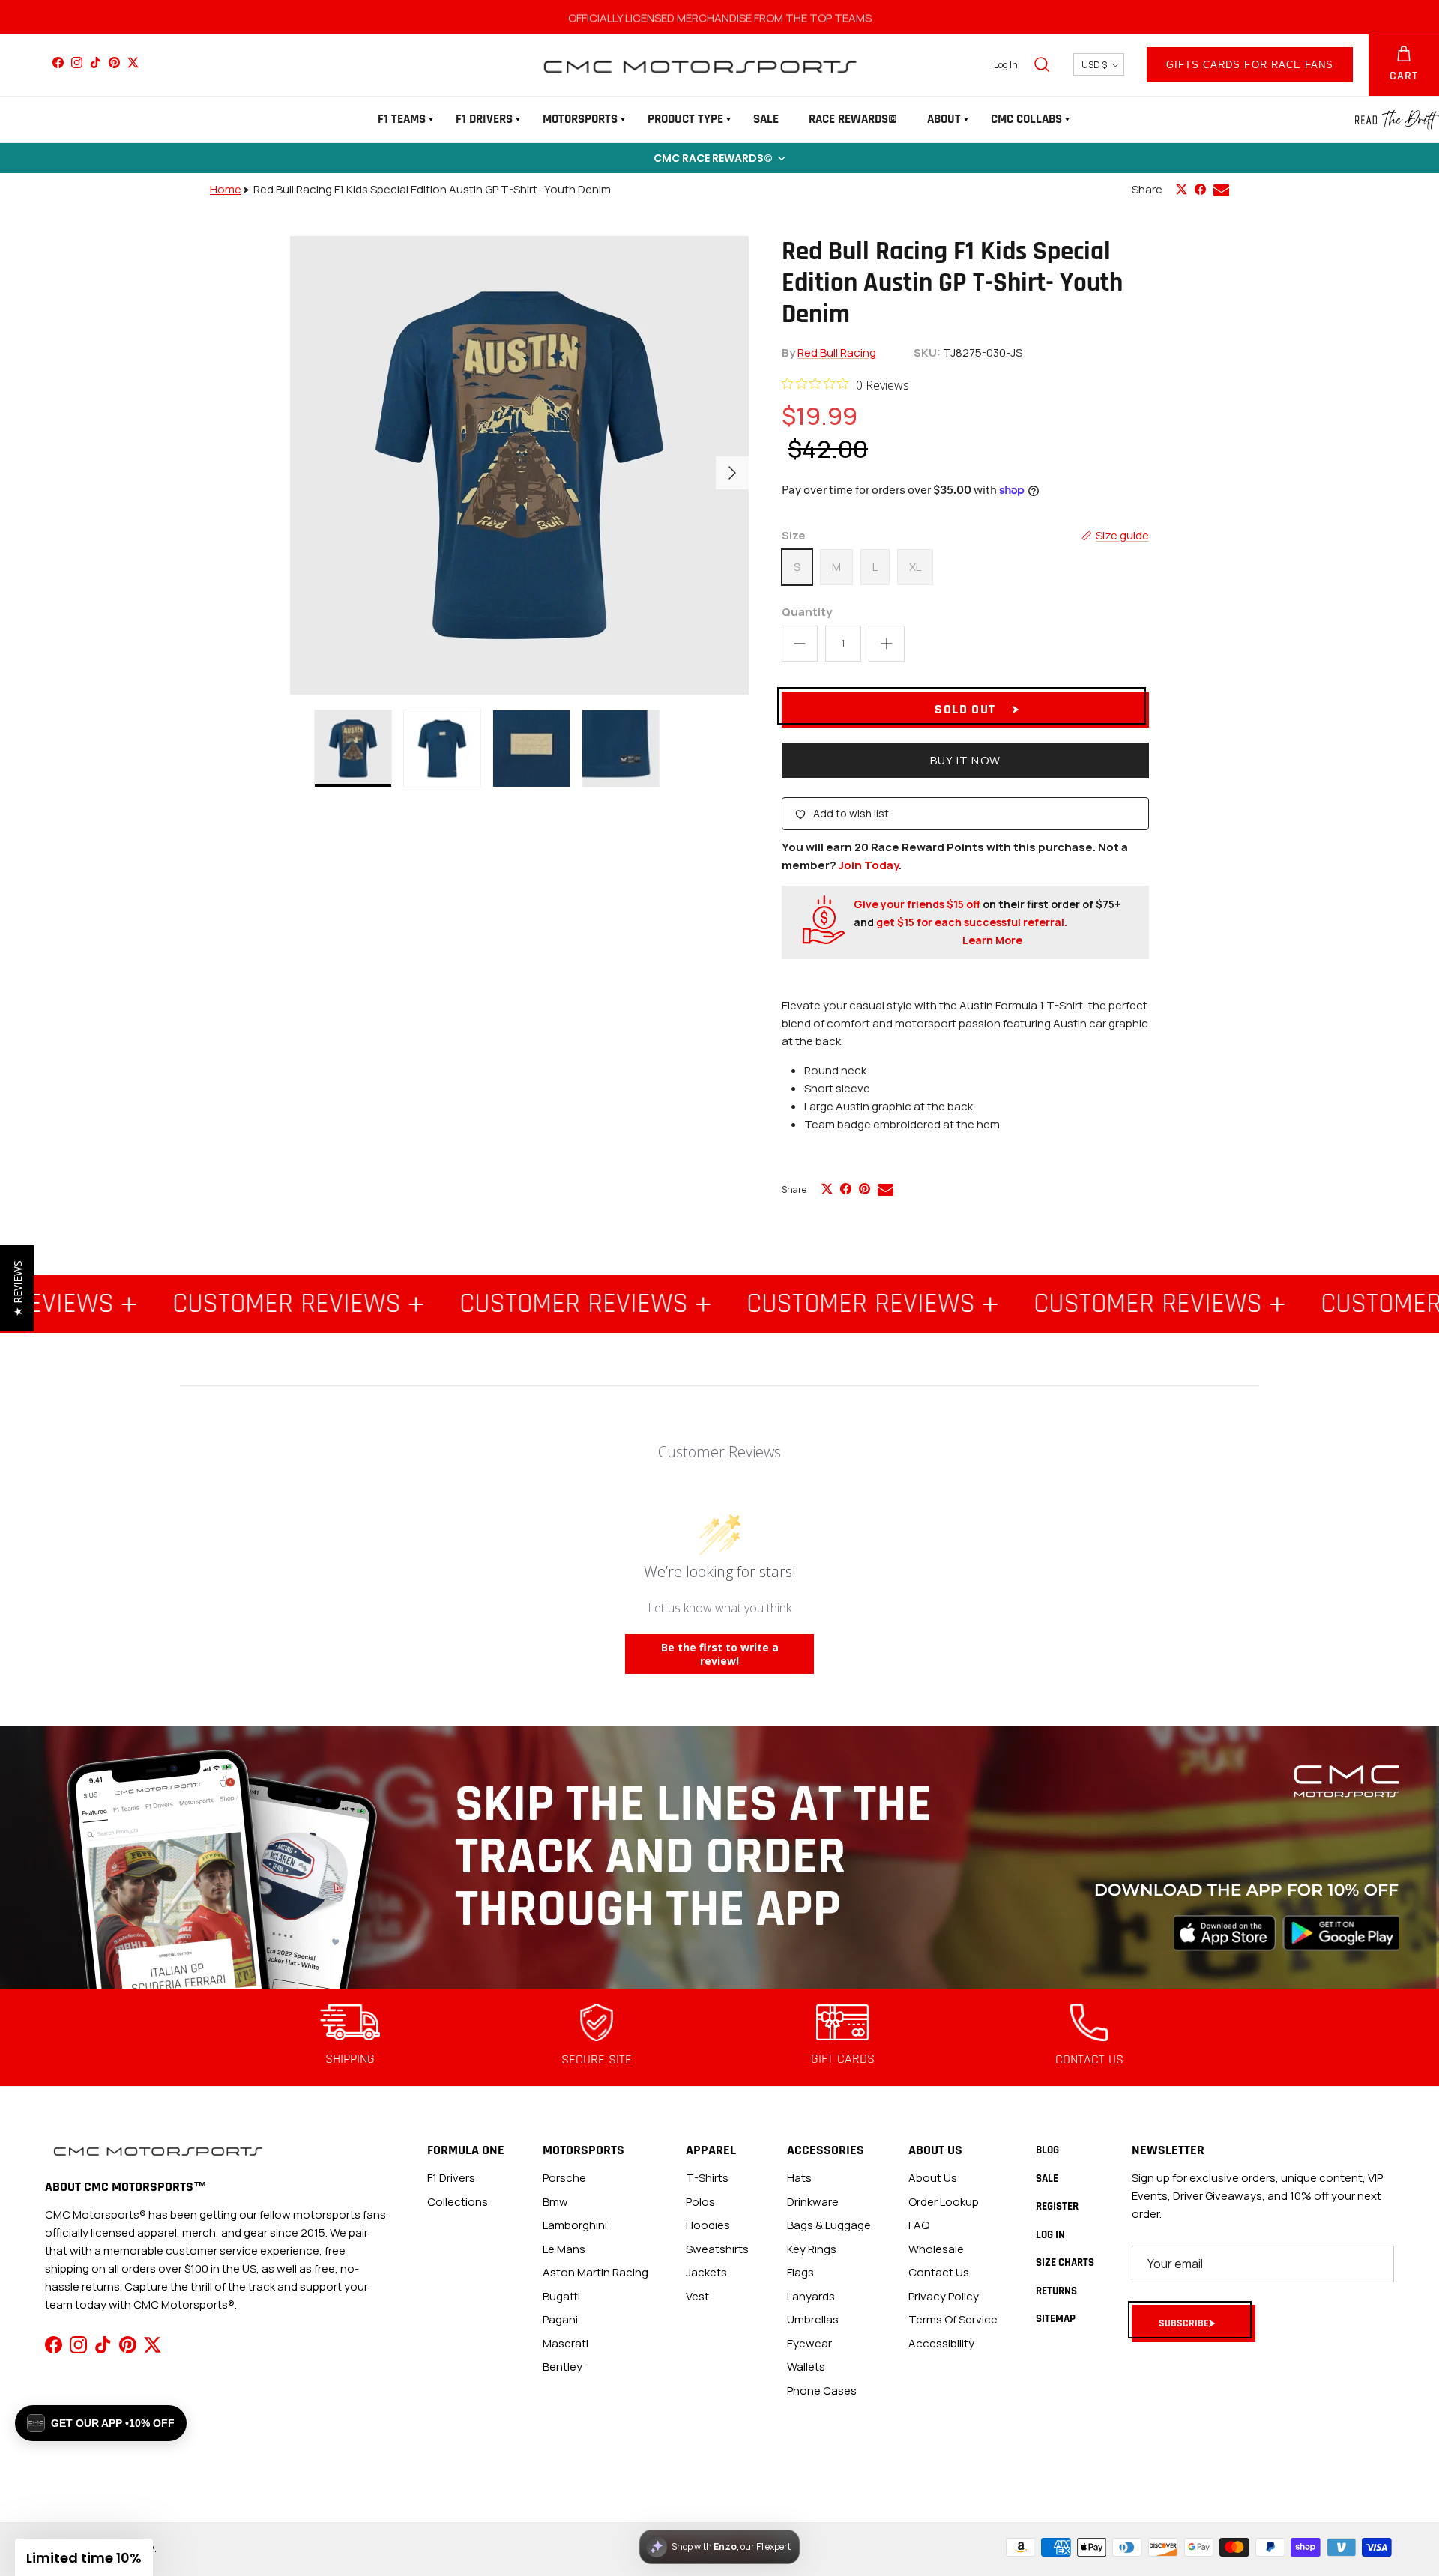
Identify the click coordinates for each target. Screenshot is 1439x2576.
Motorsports (580, 119)
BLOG (1047, 2150)
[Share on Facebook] (1200, 189)
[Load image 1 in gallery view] (519, 465)
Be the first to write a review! (720, 1654)
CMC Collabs (1026, 119)
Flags (800, 2272)
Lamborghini (575, 2225)
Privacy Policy (944, 2296)
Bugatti (561, 2296)
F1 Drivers (484, 119)
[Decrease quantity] (800, 644)
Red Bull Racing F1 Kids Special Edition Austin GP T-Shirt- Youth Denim (432, 189)
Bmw (555, 2202)
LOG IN (1050, 2235)
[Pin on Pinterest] (865, 1189)
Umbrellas (813, 2319)
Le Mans (564, 2249)
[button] (719, 158)
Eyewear (809, 2343)
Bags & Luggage (829, 2225)
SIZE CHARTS (1065, 2262)
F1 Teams (402, 119)
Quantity (807, 612)
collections (458, 2202)
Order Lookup (944, 2202)
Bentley (562, 2367)
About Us (933, 2178)
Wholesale (936, 2249)
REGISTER (1057, 2206)
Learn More (992, 940)
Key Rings (812, 2249)
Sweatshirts (717, 2249)
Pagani (560, 2319)
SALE (766, 119)
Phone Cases (822, 2391)
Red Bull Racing (837, 353)
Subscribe (1184, 2323)
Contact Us (939, 2272)
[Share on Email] (1221, 190)
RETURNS (1056, 2291)
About (944, 119)
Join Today (869, 865)
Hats (799, 2178)
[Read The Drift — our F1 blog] (1397, 120)
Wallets (806, 2367)
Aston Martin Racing (595, 2272)
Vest (697, 2296)
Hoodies (708, 2225)
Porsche (564, 2178)
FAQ (919, 2225)
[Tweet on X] (1182, 189)
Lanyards (811, 2296)
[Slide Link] (719, 1857)
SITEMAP (1056, 2319)
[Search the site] (1042, 64)
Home (226, 189)
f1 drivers (451, 2178)
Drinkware (813, 2202)
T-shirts (707, 2178)
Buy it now (965, 760)
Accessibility (941, 2343)
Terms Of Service (953, 2319)
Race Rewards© (853, 119)
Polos (700, 2202)
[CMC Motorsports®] (699, 65)
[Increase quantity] (887, 644)
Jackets (706, 2272)
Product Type (685, 119)
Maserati (565, 2343)
